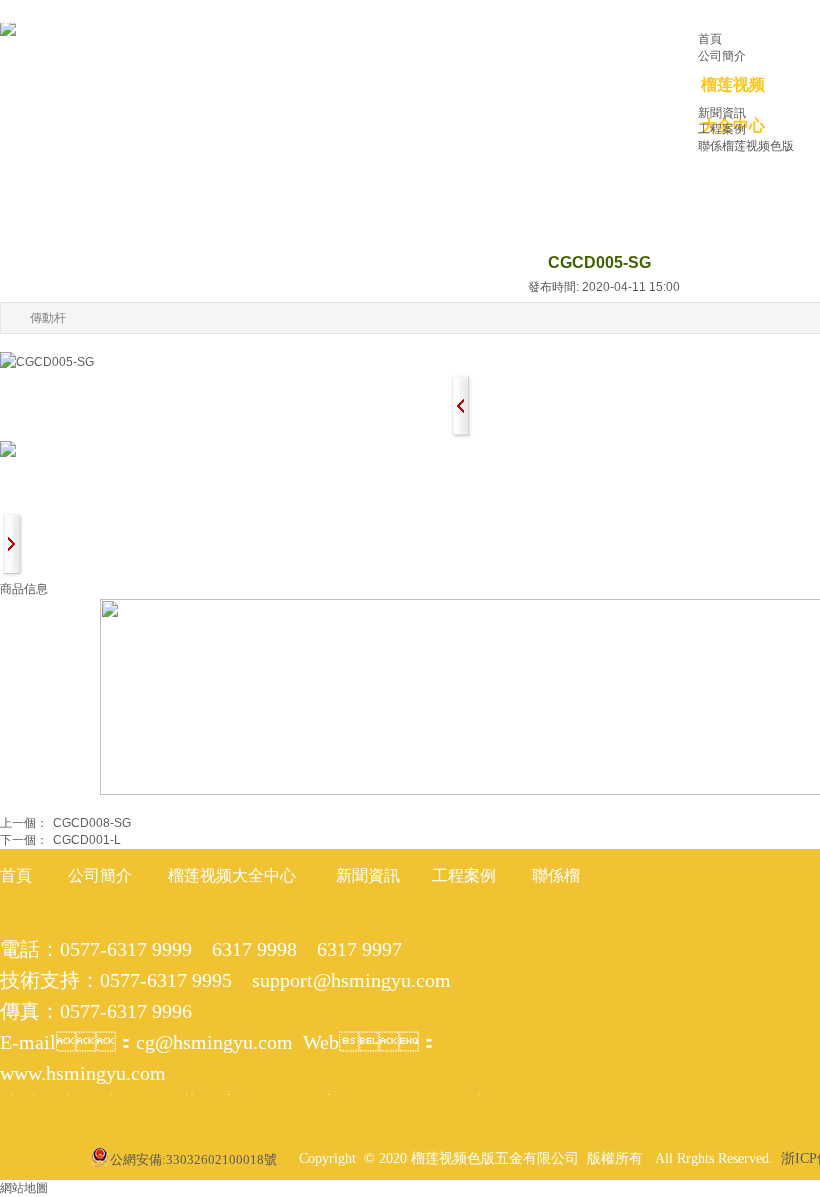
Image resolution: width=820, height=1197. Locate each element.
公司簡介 (722, 56)
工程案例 (722, 129)
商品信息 (24, 589)
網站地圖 (24, 1188)
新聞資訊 (722, 113)
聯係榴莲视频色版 (746, 146)
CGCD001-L (60, 840)
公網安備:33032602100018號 (193, 1159)
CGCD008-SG (65, 823)
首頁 (710, 39)
